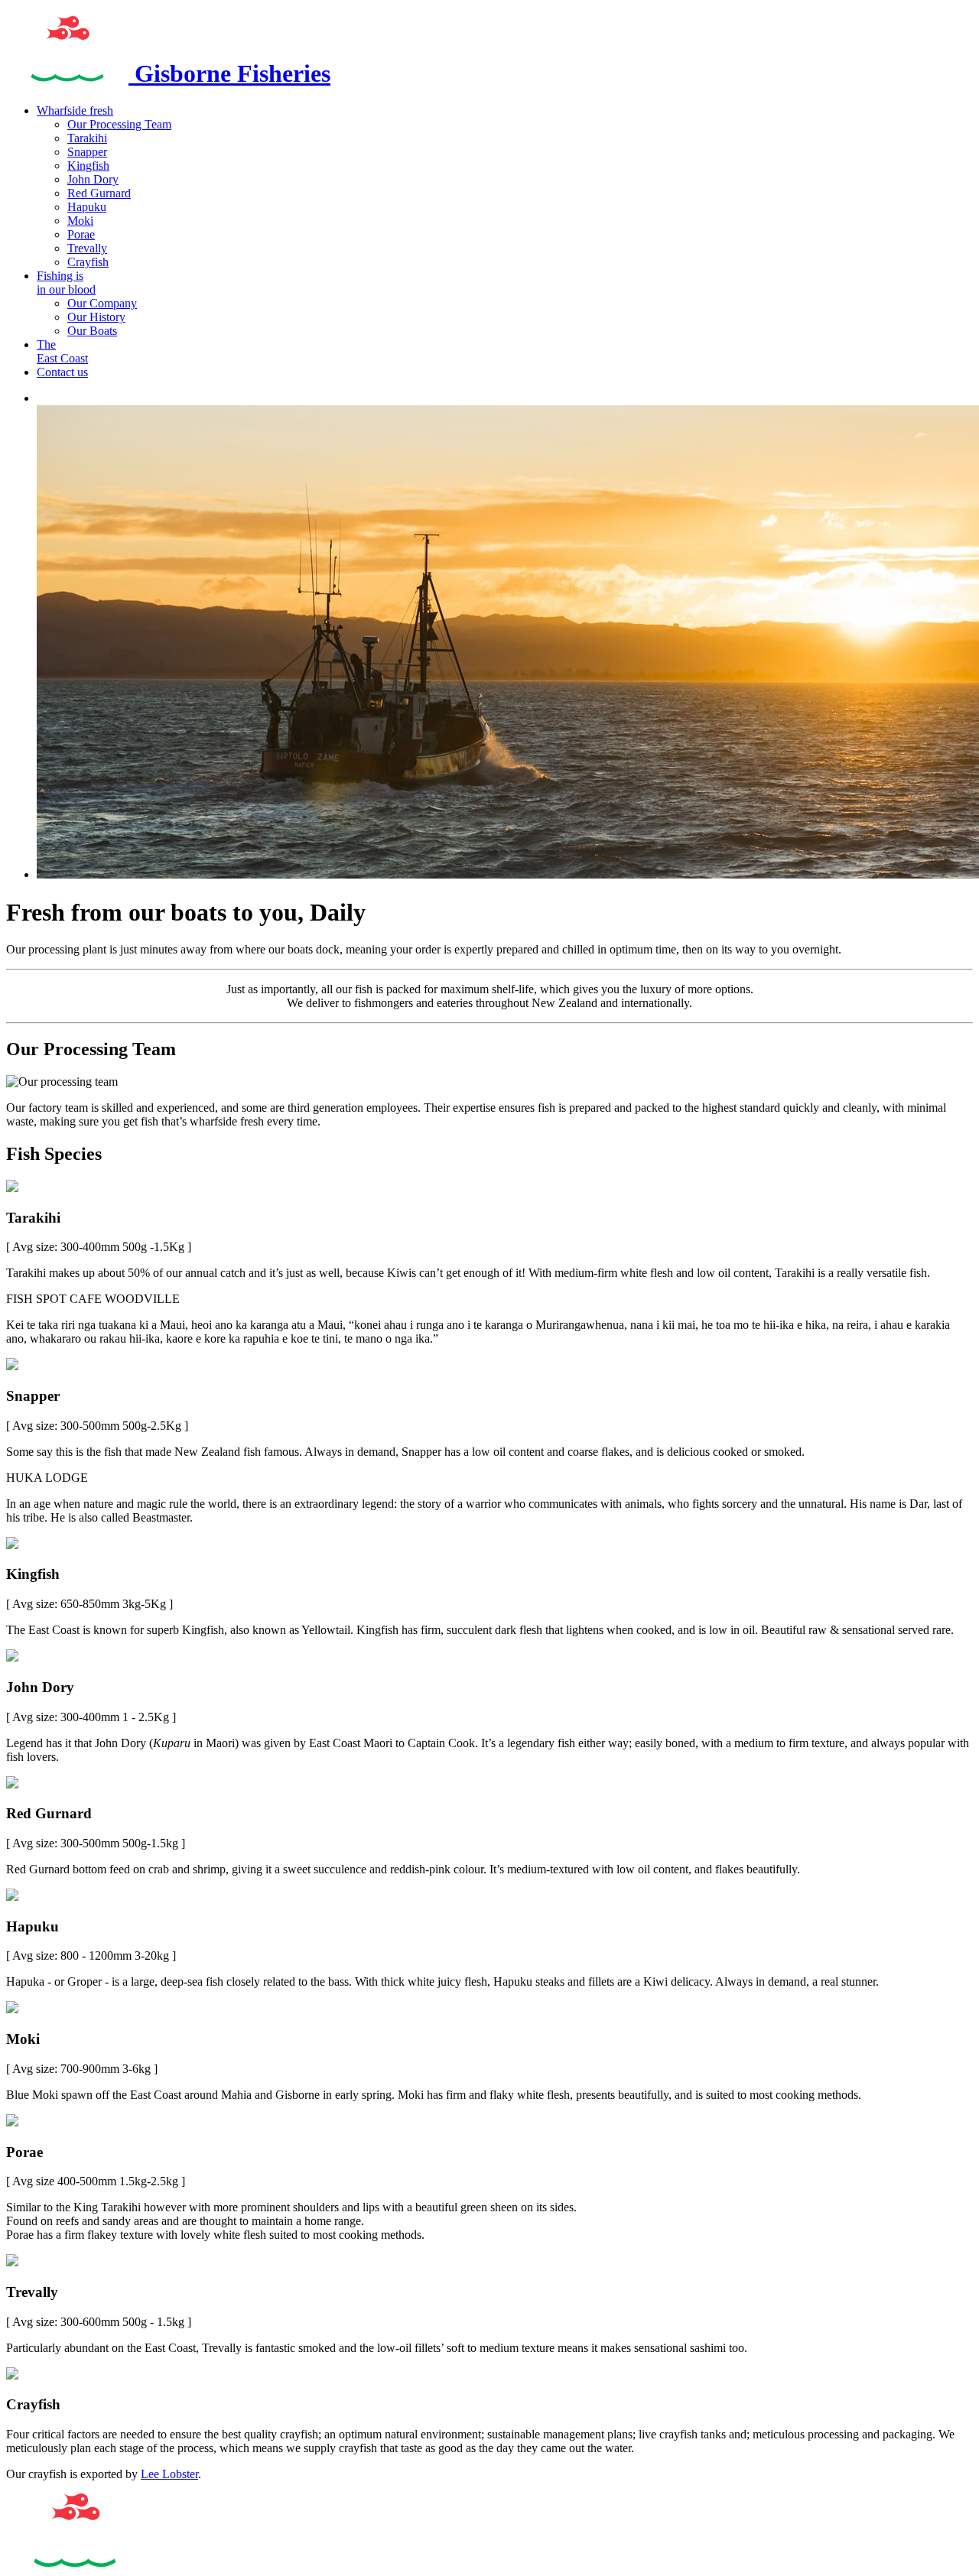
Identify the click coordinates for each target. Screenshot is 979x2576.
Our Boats (92, 331)
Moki (80, 221)
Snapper (87, 152)
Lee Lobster (169, 2474)
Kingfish (88, 166)
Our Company (102, 303)
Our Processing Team (119, 124)
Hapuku (87, 207)
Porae (81, 234)
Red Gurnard (99, 193)
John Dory (93, 179)
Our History (96, 317)
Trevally (87, 248)
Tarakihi (87, 138)
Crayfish (88, 262)
